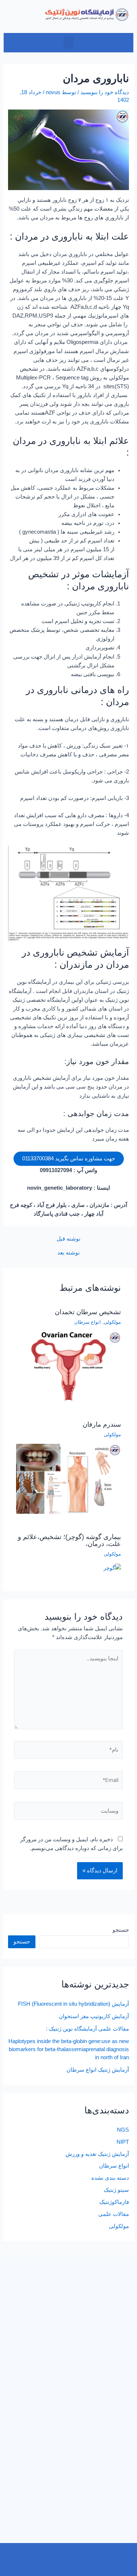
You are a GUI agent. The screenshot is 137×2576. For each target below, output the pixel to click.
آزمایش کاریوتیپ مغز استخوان (94, 2016)
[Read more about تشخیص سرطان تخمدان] (68, 1366)
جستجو (121, 1930)
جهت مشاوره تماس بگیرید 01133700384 (69, 1159)
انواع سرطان (87, 1322)
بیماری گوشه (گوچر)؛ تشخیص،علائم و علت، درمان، (69, 1540)
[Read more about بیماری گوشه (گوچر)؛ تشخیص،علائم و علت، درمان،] (112, 1568)
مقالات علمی (114, 2214)
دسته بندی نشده (110, 2178)
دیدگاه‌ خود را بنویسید (105, 92)
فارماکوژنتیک (114, 2202)
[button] (69, 43)
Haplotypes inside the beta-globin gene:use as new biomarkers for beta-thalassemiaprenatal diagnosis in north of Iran (69, 2049)
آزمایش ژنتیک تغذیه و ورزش (97, 2154)
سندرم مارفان (102, 1424)
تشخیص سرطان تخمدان (88, 1312)
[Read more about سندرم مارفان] (68, 1479)
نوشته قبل (68, 1239)
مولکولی (112, 1322)
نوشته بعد (68, 1253)
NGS (123, 2130)
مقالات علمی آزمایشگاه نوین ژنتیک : (87, 2029)
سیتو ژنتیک (116, 2190)
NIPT (123, 2142)
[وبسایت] (68, 1812)
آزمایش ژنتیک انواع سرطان (98, 2070)
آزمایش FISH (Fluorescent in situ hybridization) (73, 2004)
